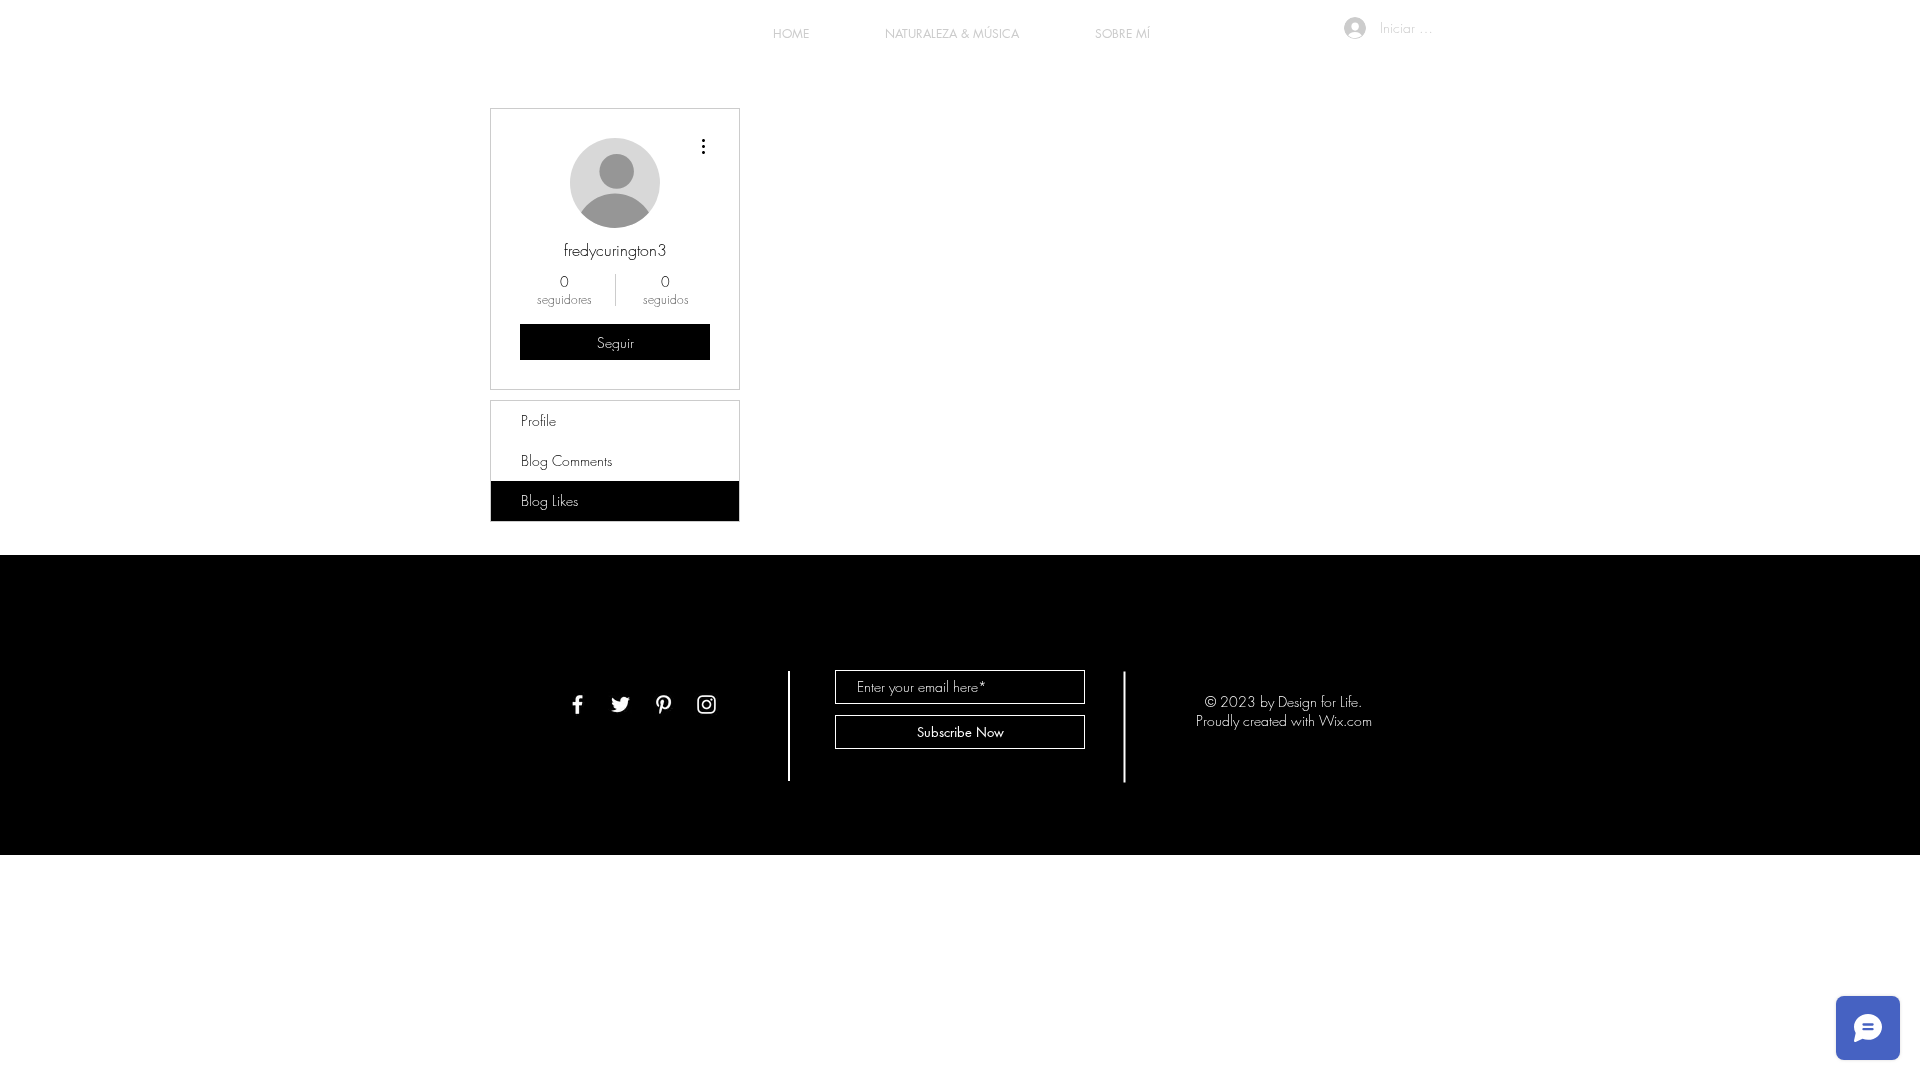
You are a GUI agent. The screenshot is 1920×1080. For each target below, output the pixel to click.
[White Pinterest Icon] (663, 704)
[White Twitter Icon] (620, 704)
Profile (538, 420)
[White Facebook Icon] (577, 704)
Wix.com (1345, 720)
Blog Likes (549, 500)
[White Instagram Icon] (706, 704)
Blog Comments (566, 460)
